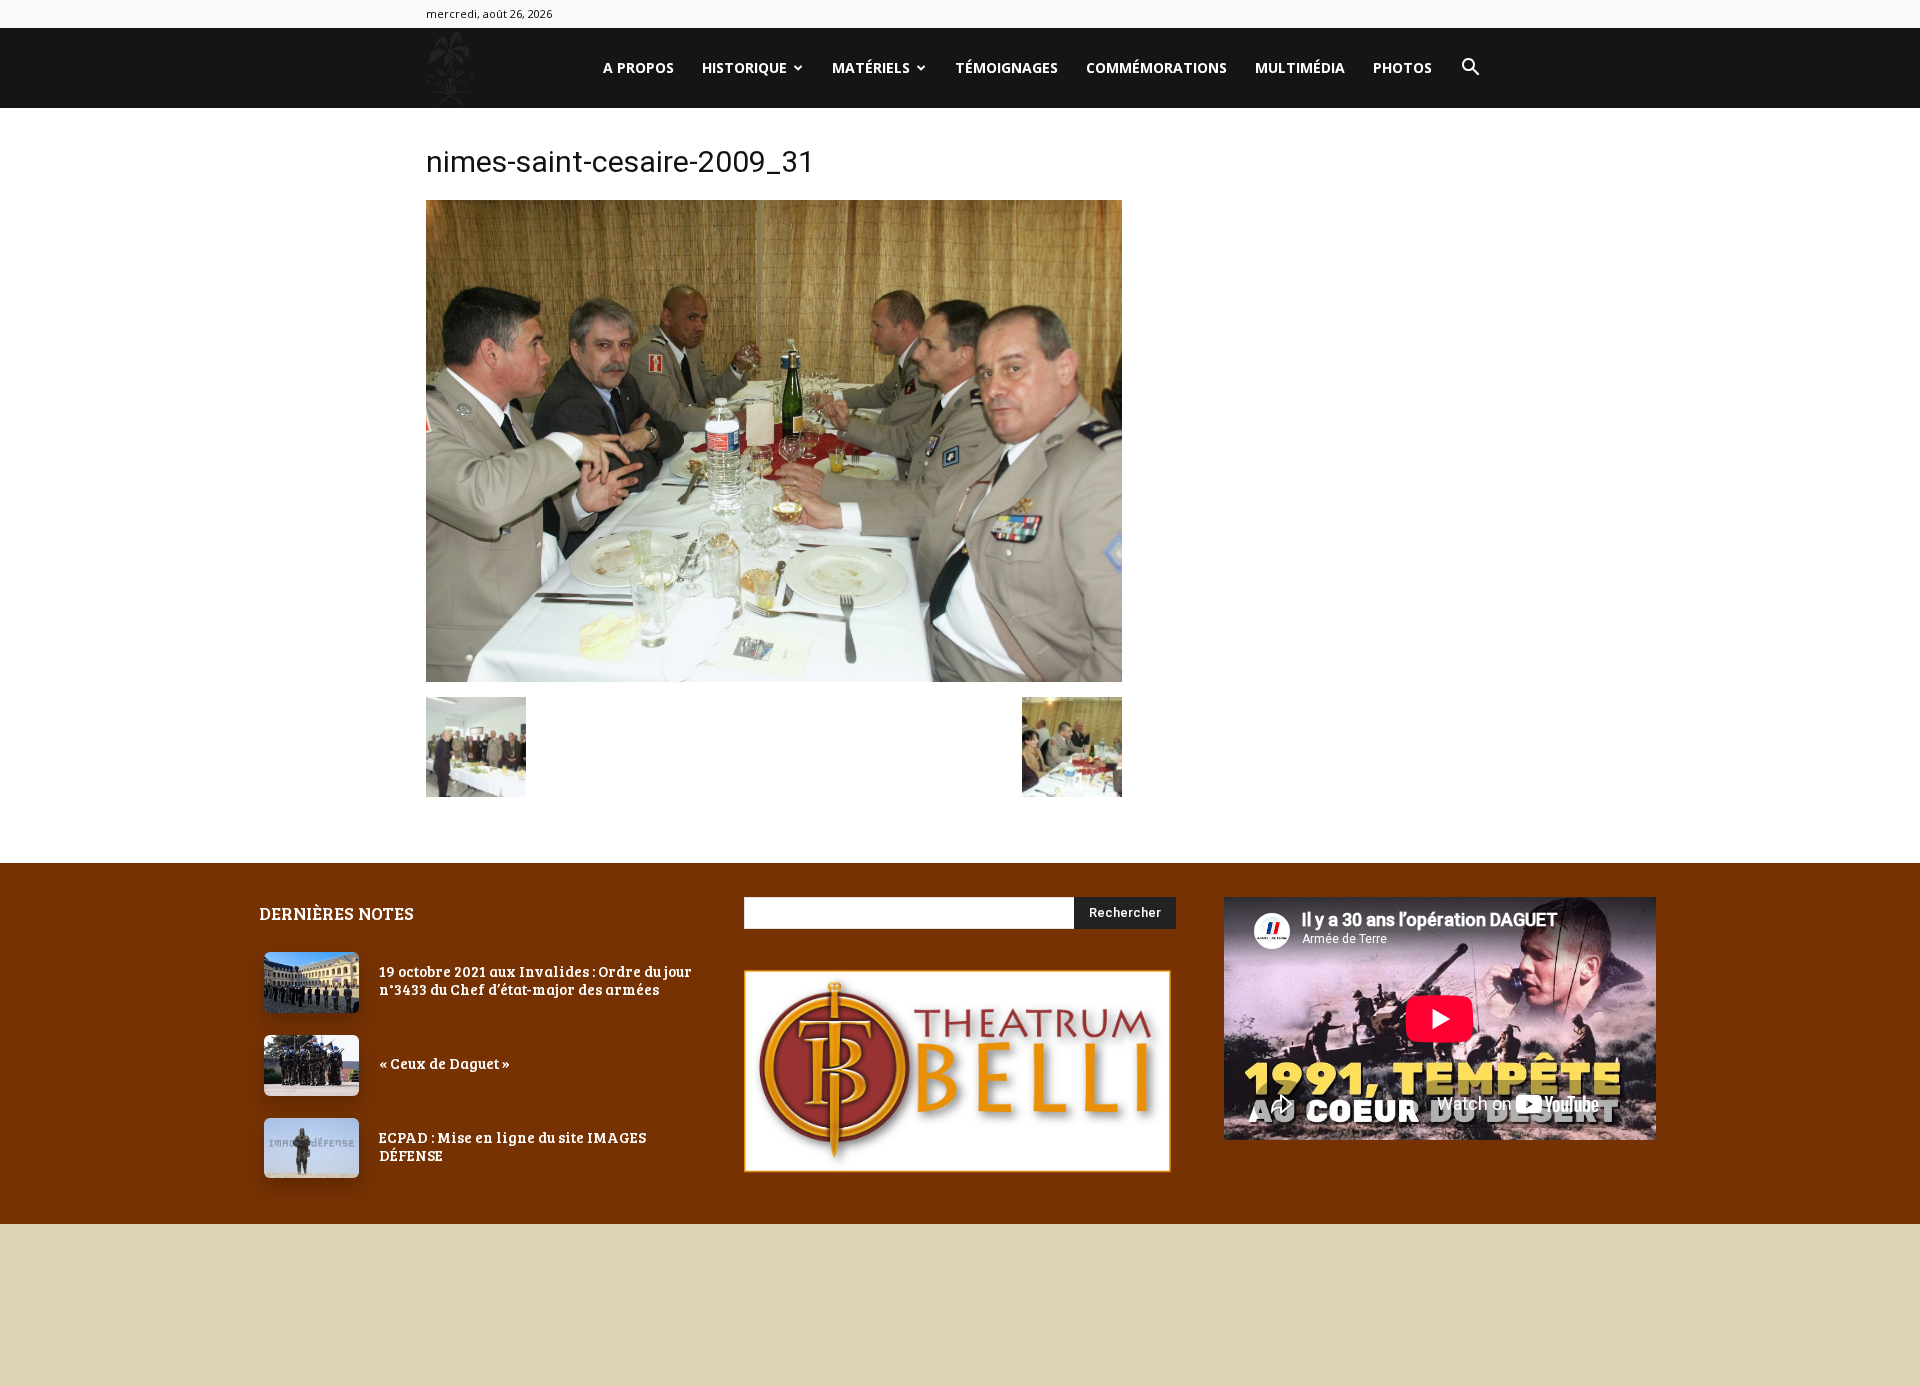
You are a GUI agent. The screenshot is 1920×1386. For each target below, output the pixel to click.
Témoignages (1006, 67)
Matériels (871, 67)
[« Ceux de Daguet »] (311, 1065)
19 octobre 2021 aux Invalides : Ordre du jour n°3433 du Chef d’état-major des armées (535, 980)
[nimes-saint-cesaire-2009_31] (774, 676)
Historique (744, 67)
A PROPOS (638, 67)
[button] (1470, 69)
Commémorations (1156, 67)
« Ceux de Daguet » (444, 1063)
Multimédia (1300, 67)
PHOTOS (1402, 67)
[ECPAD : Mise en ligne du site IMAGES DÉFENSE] (311, 1148)
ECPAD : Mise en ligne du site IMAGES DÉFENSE (512, 1146)
